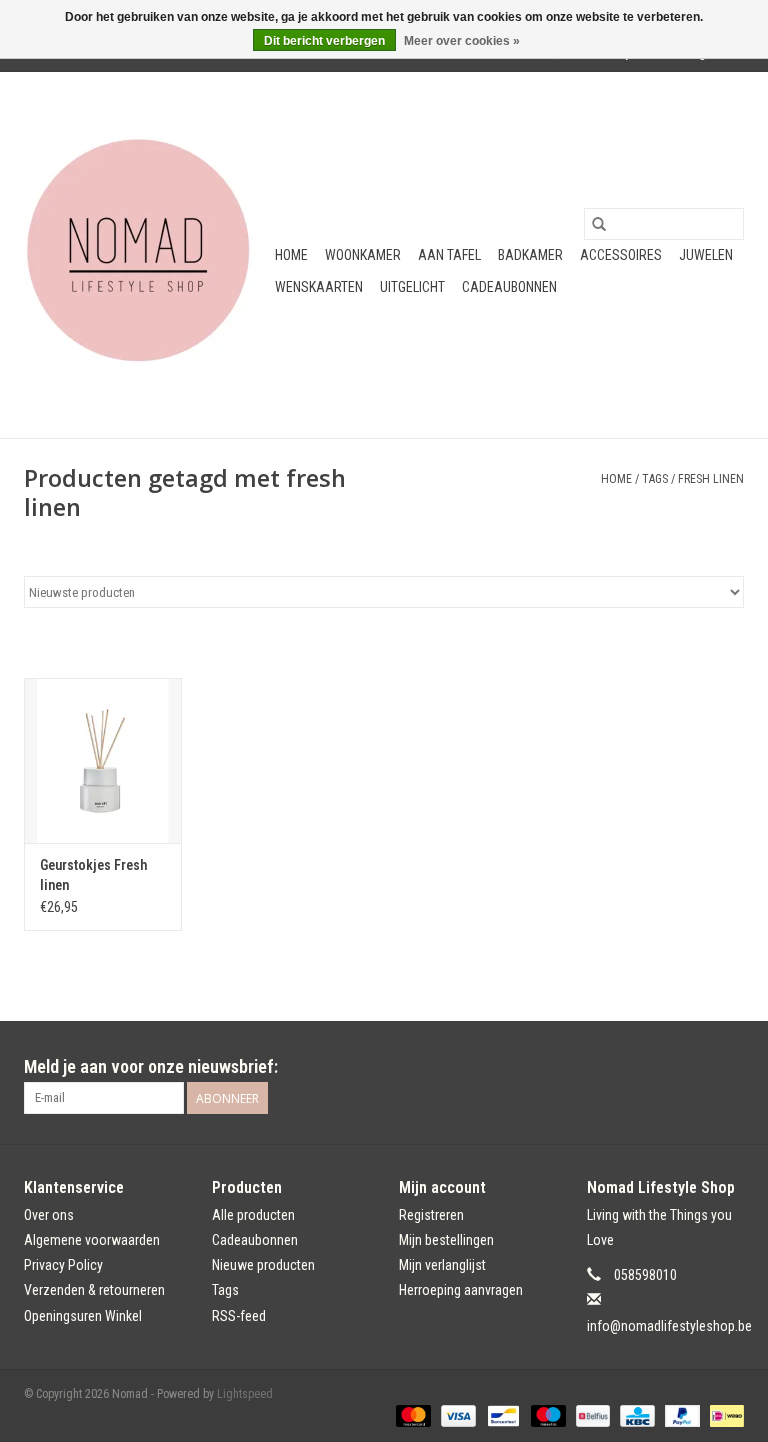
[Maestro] (546, 1416)
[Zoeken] (599, 224)
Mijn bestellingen (446, 1240)
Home (291, 255)
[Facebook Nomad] (693, 1067)
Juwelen (706, 255)
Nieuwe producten (263, 1265)
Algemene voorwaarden (92, 1240)
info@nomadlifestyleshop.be (669, 1326)
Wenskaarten (319, 287)
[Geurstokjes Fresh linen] (103, 760)
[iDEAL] (723, 1416)
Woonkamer (363, 255)
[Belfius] (591, 1416)
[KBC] (635, 1416)
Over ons (49, 1215)
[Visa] (456, 1416)
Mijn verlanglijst (442, 1265)
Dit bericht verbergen (324, 41)
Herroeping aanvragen (461, 1290)
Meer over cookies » (462, 41)
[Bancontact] (501, 1416)
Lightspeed (245, 1394)
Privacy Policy (63, 1265)
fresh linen (711, 479)
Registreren (431, 1215)
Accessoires (621, 255)
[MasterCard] (411, 1416)
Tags (655, 479)
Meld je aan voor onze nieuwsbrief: (151, 1066)
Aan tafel (449, 255)
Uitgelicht (412, 287)
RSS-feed (239, 1316)
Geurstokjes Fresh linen (93, 875)
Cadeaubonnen (509, 287)
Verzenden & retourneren (94, 1290)
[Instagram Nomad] (728, 1067)
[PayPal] (680, 1416)
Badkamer (530, 255)
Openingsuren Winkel (83, 1316)
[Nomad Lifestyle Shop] (146, 255)
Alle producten (253, 1215)
